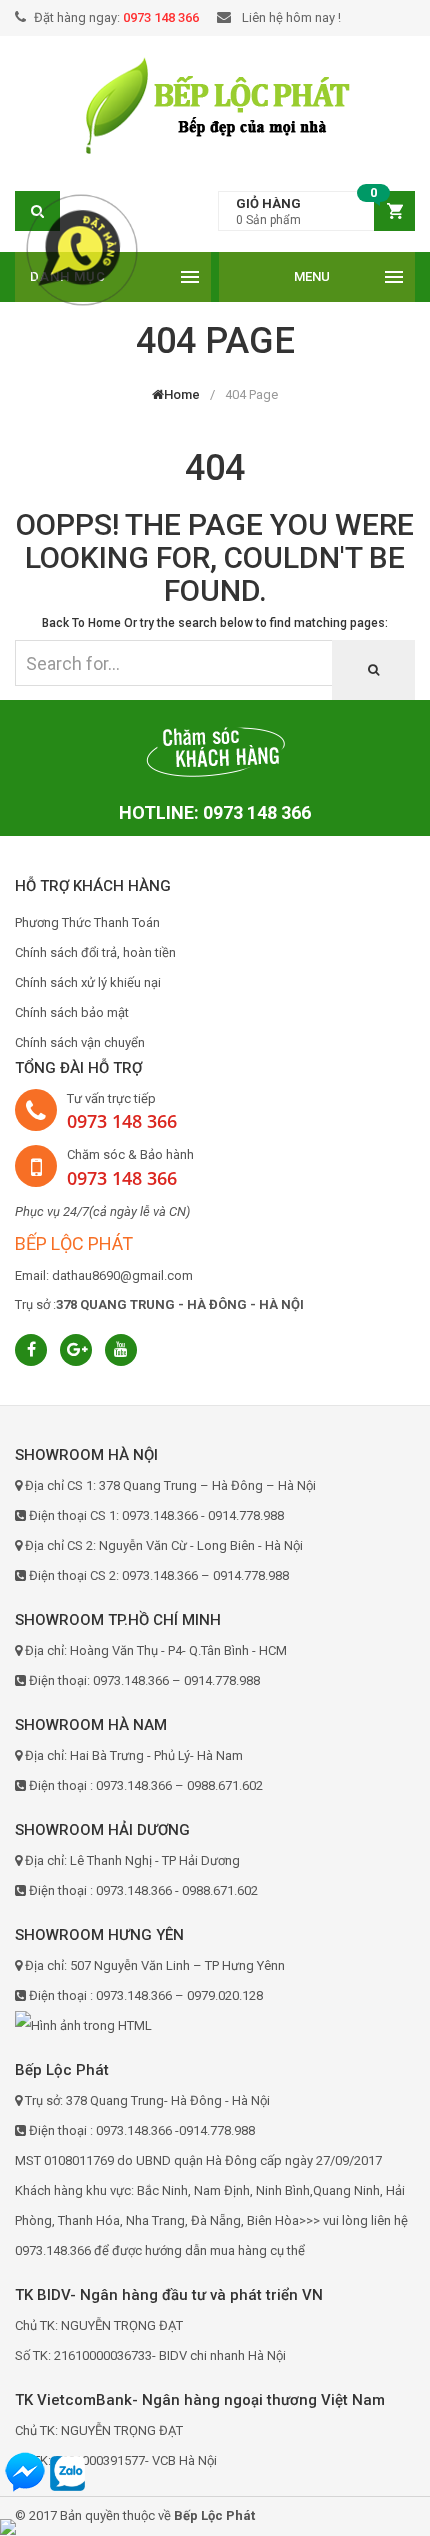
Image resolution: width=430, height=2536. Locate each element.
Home (182, 394)
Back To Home (81, 623)
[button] (316, 211)
